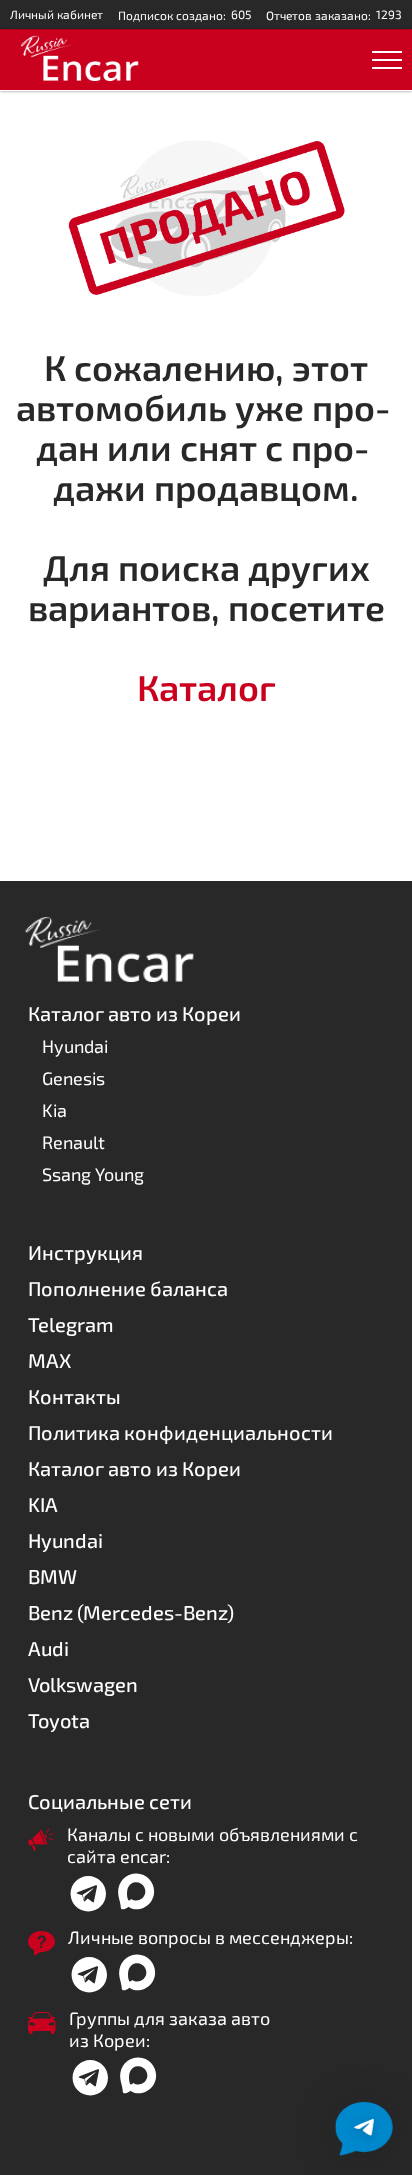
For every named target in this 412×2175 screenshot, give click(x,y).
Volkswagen (83, 1684)
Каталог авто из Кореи (134, 1468)
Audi (48, 1648)
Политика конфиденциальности (180, 1432)
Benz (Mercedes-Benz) (131, 1612)
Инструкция (85, 1252)
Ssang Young (93, 1174)
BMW (52, 1576)
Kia (54, 1110)
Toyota (59, 1720)
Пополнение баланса (128, 1288)
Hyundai (75, 1046)
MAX (49, 1360)
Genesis (73, 1078)
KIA (43, 1504)
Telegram (71, 1324)
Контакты (74, 1396)
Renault (73, 1142)
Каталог (206, 686)
